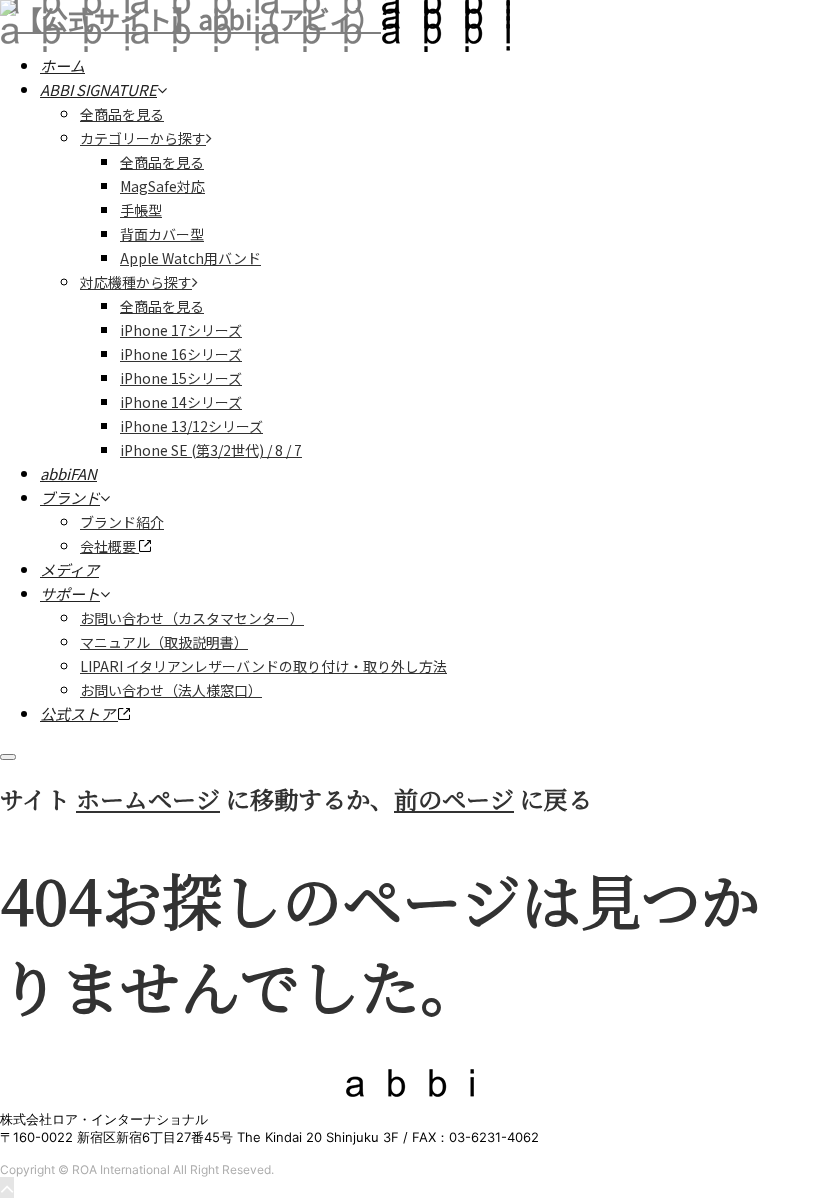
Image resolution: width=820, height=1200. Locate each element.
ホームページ (148, 798)
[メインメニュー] (8, 757)
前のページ (454, 798)
